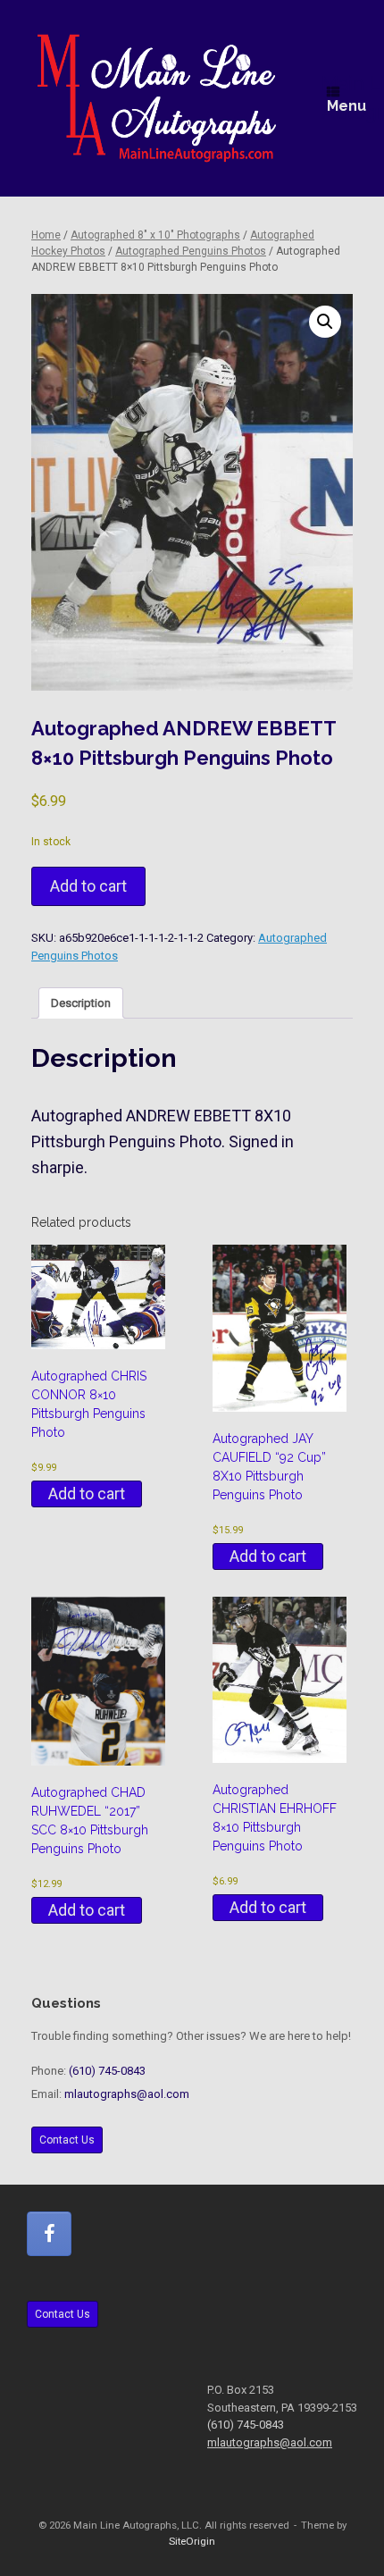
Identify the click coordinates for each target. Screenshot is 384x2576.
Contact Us (67, 2140)
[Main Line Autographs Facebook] (49, 2234)
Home (46, 235)
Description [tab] (81, 1003)
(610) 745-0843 (107, 2071)
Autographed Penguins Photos (191, 251)
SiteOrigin (192, 2541)
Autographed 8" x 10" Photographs (155, 235)
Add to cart (88, 886)
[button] (325, 322)
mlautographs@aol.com (127, 2094)
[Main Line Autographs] (157, 98)
